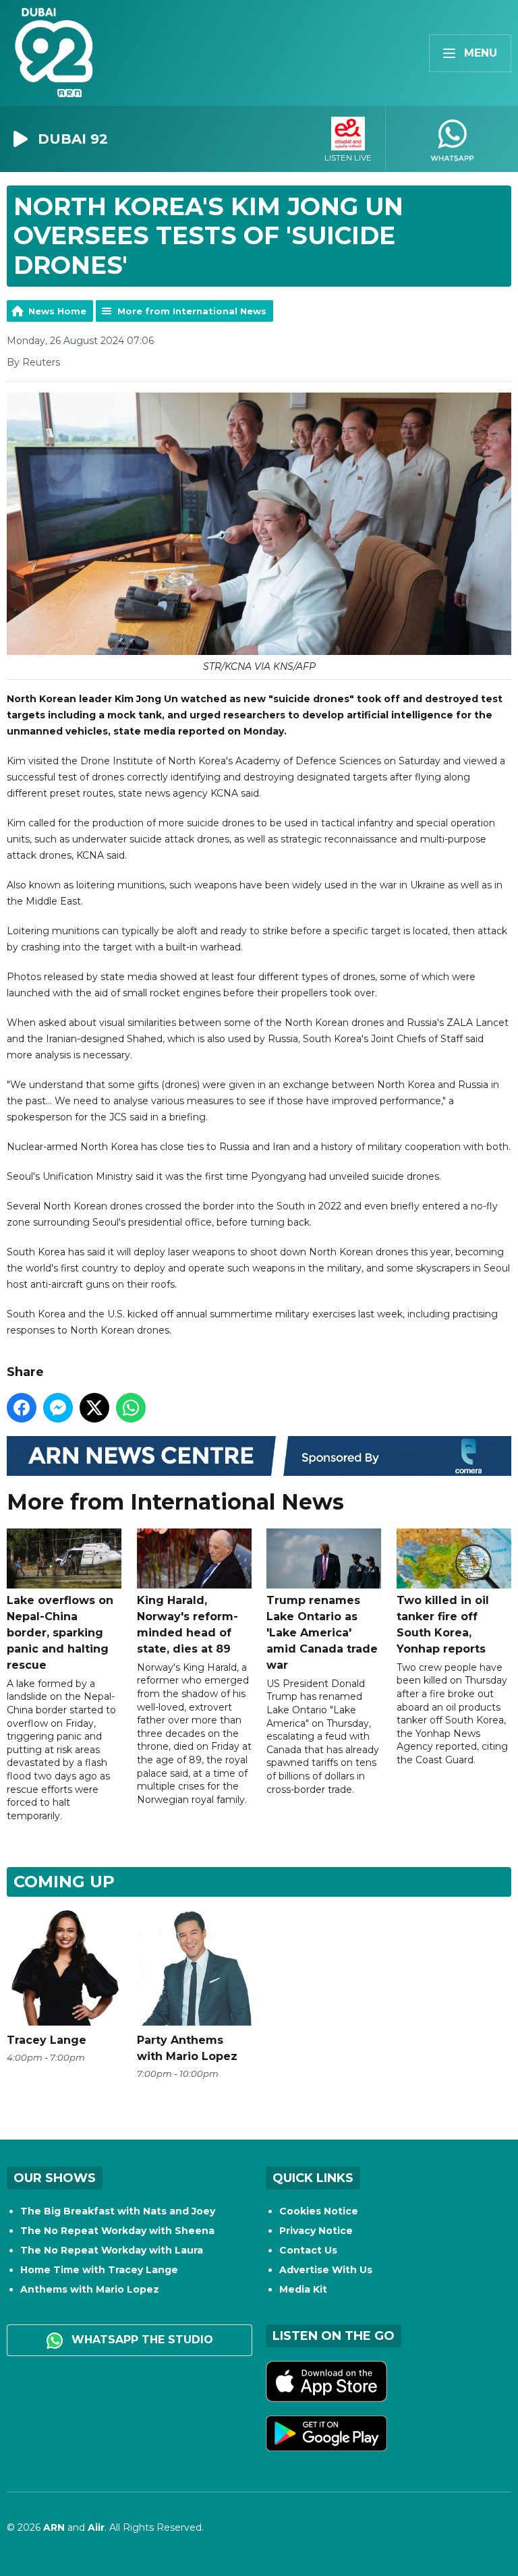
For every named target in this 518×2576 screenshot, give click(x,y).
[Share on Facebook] (22, 1408)
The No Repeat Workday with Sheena (117, 2231)
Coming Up (64, 1882)
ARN (54, 2527)
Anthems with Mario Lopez (90, 2289)
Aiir (96, 2527)
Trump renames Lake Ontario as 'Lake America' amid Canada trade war (322, 1633)
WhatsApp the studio (141, 2340)
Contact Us (308, 2250)
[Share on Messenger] (58, 1408)
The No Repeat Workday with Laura (112, 2250)
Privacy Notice (316, 2231)
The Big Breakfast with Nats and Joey (118, 2211)
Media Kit (303, 2289)
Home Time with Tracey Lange (99, 2270)
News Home (57, 311)
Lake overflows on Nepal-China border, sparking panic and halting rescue (60, 1633)
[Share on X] (94, 1408)
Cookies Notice (319, 2211)
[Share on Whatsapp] (131, 1408)
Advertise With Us (326, 2270)
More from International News (192, 311)
